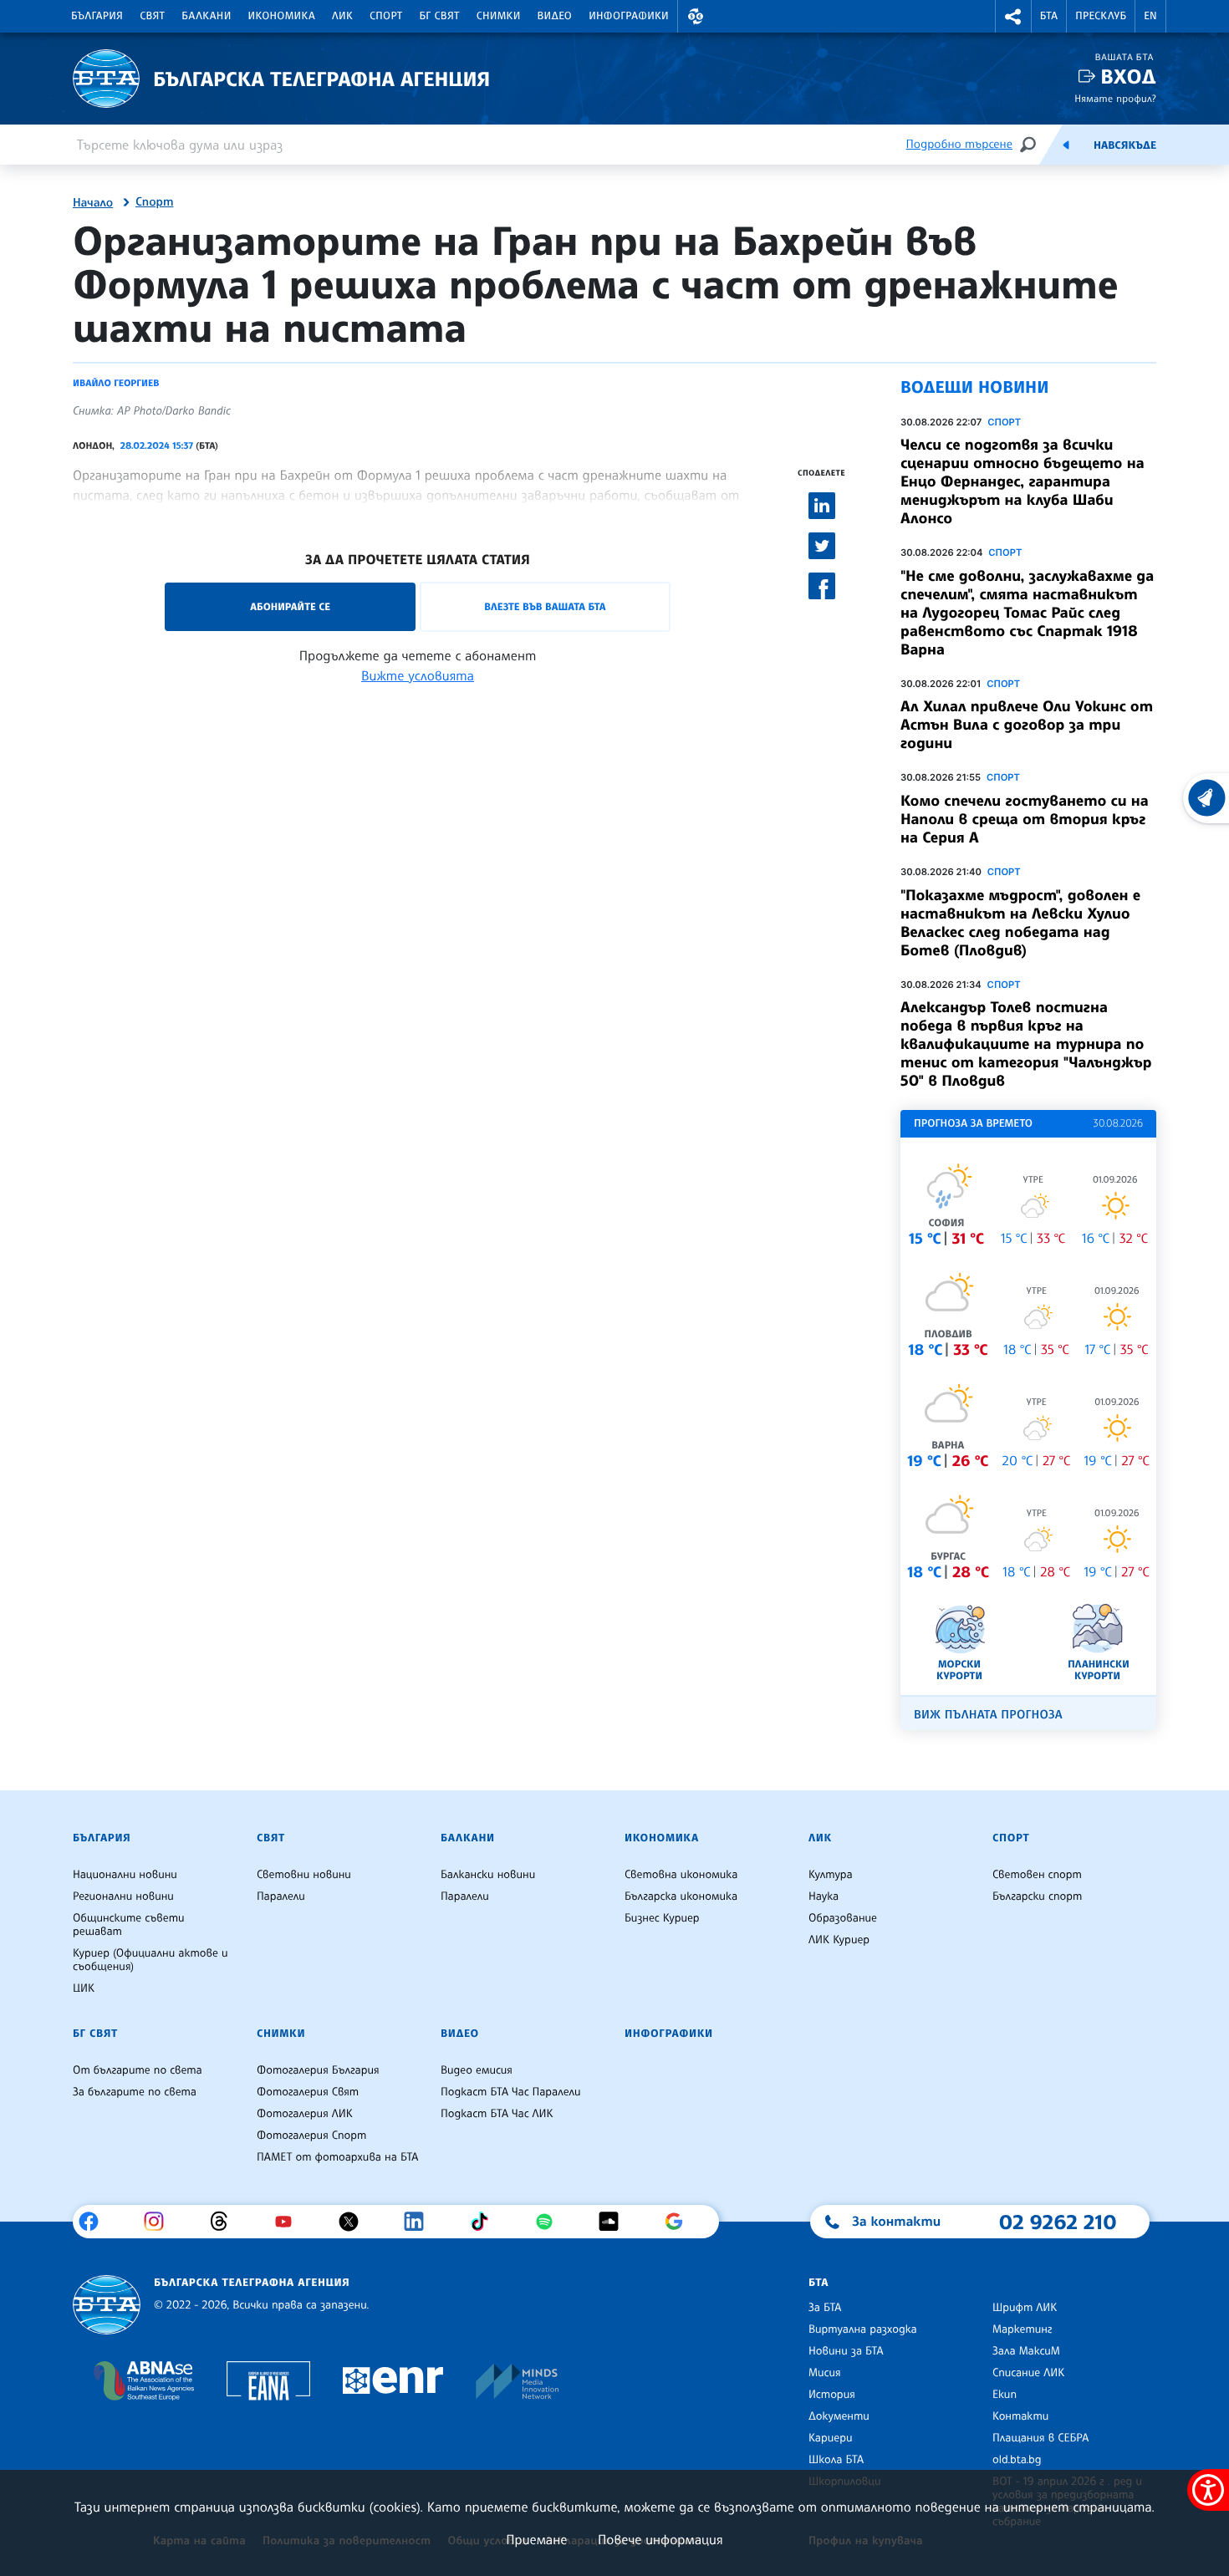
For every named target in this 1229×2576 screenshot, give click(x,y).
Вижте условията (418, 675)
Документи (839, 2416)
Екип (1005, 2395)
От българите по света (138, 2070)
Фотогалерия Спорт (311, 2136)
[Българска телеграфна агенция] (107, 2305)
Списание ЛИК (1028, 2373)
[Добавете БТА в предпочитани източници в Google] (680, 2222)
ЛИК (342, 16)
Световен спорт (1037, 1875)
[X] (355, 2222)
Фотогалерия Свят (308, 2092)
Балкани (206, 16)
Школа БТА (836, 2460)
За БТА (825, 2308)
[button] (696, 16)
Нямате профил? (1115, 98)
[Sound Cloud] (615, 2222)
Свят (152, 16)
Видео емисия (477, 2070)
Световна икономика (681, 1875)
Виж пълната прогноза (988, 1715)
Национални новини (125, 1875)
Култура (831, 1875)
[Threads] (225, 2222)
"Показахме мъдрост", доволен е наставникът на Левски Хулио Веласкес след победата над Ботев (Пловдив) (1020, 923)
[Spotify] (551, 2222)
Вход (1128, 76)
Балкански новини (488, 1875)
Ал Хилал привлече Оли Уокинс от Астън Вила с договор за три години (1027, 725)
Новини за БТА (846, 2351)
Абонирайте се (290, 606)
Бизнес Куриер (662, 1918)
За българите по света (135, 2092)
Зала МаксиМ (1026, 2351)
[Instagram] (160, 2222)
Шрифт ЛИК (1025, 2308)
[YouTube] (290, 2222)
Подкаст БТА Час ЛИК (497, 2114)
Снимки (499, 16)
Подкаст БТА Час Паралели (510, 2092)
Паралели (281, 1896)
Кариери (831, 2438)
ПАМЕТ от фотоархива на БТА (337, 2157)
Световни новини (304, 1875)
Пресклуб (1101, 16)
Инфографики (629, 16)
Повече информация (660, 2539)
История (832, 2395)
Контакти (1020, 2416)
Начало (93, 203)
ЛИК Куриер (839, 1940)
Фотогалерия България (318, 2070)
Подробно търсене (959, 144)
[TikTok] (485, 2222)
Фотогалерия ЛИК (305, 2114)
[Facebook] (95, 2222)
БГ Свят (440, 16)
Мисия (825, 2373)
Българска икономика (681, 1896)
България (97, 16)
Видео (555, 16)
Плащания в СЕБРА (1040, 2438)
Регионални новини (123, 1896)
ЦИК (84, 1988)
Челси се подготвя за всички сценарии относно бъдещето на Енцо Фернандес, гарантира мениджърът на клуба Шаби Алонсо (1022, 481)
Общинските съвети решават (129, 1925)
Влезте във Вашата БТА (545, 606)
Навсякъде (1125, 145)
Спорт (386, 16)
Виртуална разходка (863, 2329)
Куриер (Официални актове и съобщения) (150, 1960)
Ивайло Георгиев (116, 383)
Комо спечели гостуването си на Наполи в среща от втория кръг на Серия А (1025, 819)
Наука (824, 1896)
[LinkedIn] (420, 2222)
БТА (1049, 16)
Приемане (536, 2539)
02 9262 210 (1058, 2222)
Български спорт (1037, 1896)
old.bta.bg (1017, 2460)
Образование (843, 1918)
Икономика (282, 16)
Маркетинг (1022, 2329)
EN (1150, 16)
